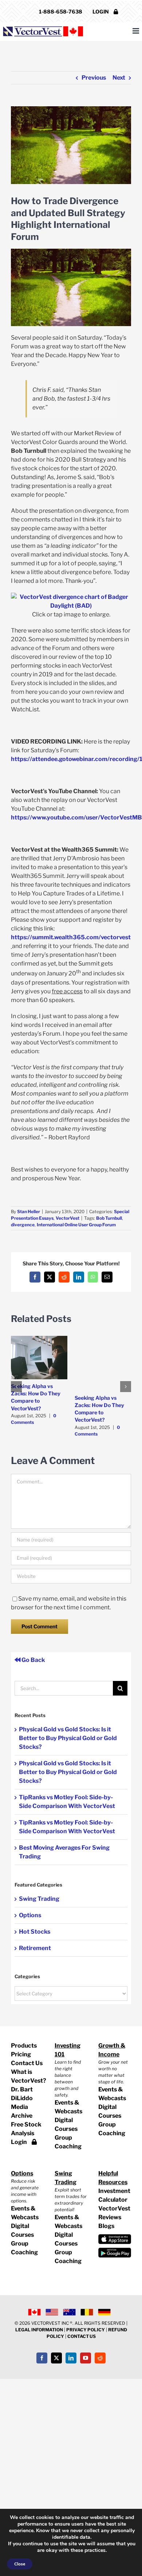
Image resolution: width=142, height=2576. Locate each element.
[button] (16, 1387)
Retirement (35, 1948)
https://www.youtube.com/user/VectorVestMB (76, 817)
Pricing (21, 2054)
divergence (23, 1225)
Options (30, 1915)
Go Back (33, 1660)
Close (20, 2564)
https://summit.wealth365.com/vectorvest (71, 937)
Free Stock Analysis (26, 2129)
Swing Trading (39, 1899)
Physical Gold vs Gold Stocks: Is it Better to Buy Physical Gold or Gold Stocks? (68, 1738)
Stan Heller (29, 1211)
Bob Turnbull (109, 1218)
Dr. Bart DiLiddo (22, 2094)
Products (24, 2046)
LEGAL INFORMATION (39, 2330)
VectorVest (68, 1218)
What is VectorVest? (27, 2076)
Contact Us (27, 2063)
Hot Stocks (35, 1932)
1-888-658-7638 (61, 12)
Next (119, 78)
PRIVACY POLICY (86, 2330)
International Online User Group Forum (76, 1225)
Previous (94, 78)
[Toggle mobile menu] (136, 31)
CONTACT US (82, 2336)
